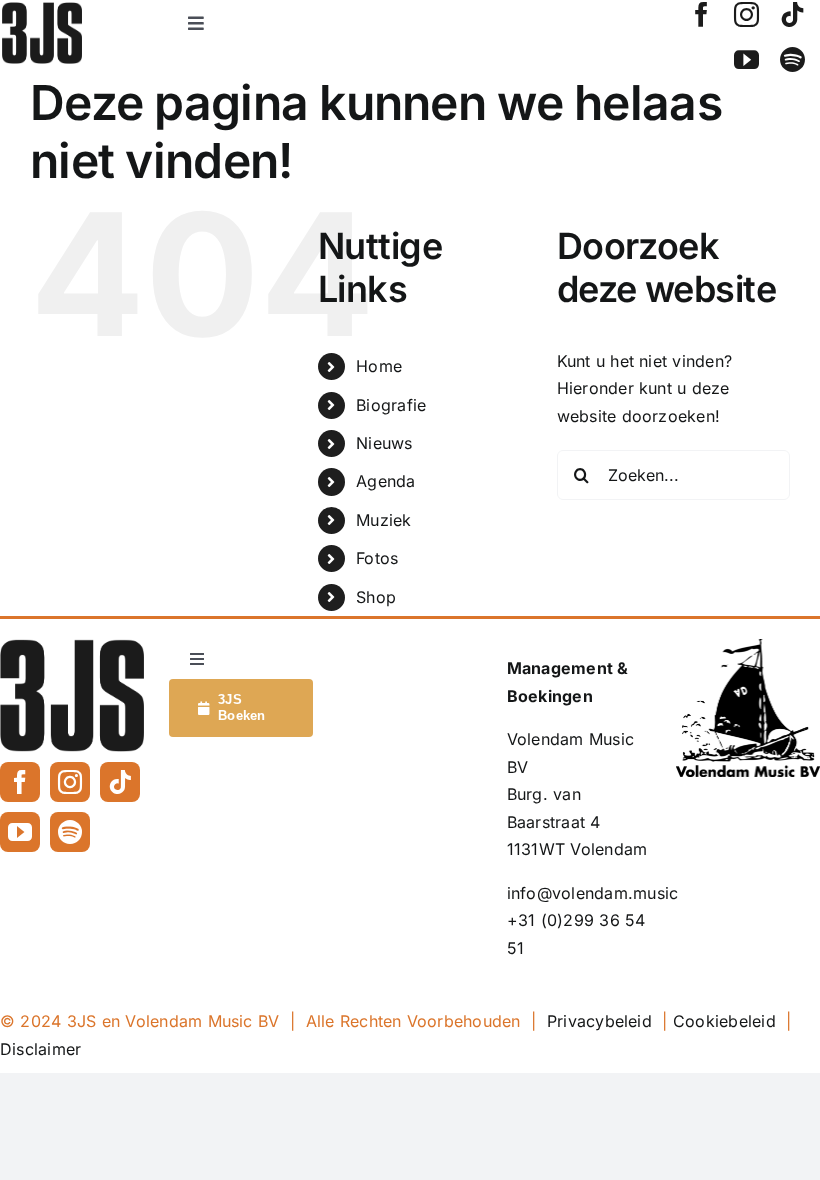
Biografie (391, 405)
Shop (376, 597)
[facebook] (701, 14)
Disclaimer (40, 1049)
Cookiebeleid (724, 1021)
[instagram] (746, 14)
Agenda (385, 481)
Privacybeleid (599, 1021)
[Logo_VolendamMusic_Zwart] (748, 647)
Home (379, 366)
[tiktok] (792, 14)
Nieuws (384, 443)
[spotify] (792, 59)
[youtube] (746, 59)
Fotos (377, 558)
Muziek (383, 520)
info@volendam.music (593, 893)
